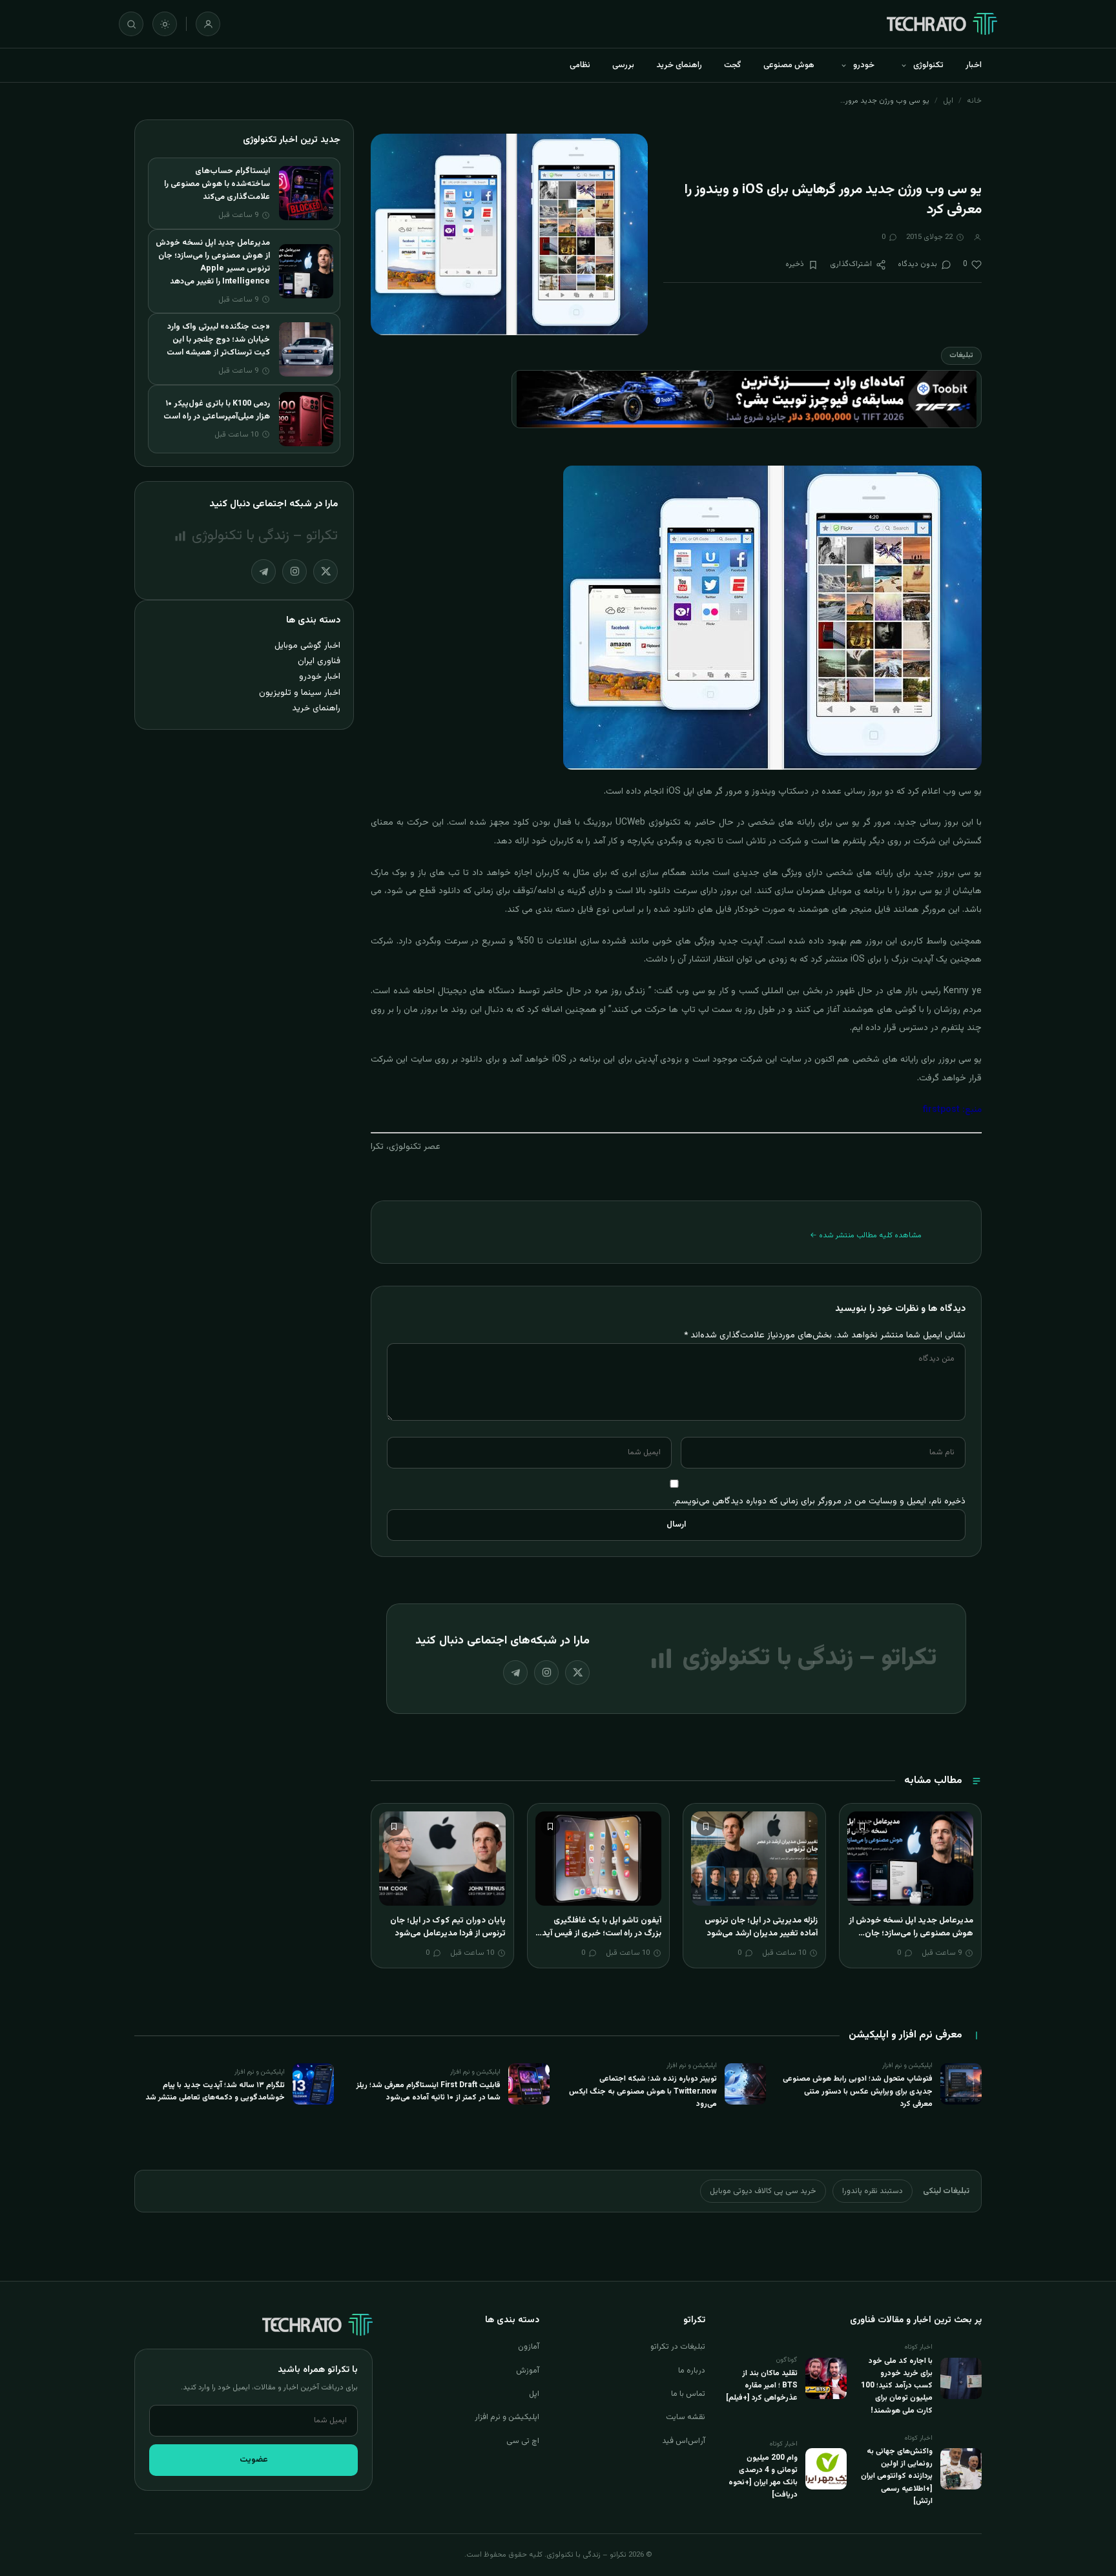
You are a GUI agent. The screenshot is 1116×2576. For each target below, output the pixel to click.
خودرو (864, 65)
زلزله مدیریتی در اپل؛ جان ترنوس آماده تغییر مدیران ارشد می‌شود (761, 1927)
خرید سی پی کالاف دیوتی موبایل (763, 2191)
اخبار (974, 65)
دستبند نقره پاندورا (873, 2191)
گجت (733, 65)
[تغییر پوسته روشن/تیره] (165, 24)
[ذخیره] (862, 1826)
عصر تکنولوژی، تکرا (406, 1147)
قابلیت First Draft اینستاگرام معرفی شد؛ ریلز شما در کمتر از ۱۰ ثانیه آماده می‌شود (429, 2091)
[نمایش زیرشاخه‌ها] (904, 65)
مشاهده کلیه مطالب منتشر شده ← (866, 1235)
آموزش (528, 2371)
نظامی (580, 65)
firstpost (941, 1110)
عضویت (254, 2460)
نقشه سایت (686, 2417)
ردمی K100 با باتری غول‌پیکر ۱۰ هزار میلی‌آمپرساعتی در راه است (217, 410)
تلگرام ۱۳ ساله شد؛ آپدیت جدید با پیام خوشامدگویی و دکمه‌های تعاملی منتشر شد (215, 2091)
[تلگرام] (515, 1673)
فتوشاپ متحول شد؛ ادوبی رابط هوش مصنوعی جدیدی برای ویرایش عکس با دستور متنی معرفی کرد (858, 2091)
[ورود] (208, 24)
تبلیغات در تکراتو (678, 2347)
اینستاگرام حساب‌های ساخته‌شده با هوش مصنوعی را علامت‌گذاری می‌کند (217, 184)
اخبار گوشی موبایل (307, 645)
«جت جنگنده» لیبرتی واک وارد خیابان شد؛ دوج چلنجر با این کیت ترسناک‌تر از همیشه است (218, 340)
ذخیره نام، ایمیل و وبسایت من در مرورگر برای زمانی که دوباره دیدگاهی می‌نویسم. (819, 1501)
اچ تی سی (523, 2441)
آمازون (529, 2347)
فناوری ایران (319, 661)
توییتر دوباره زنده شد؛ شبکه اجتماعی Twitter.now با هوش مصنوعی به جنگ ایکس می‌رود (643, 2091)
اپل (948, 101)
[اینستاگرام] (546, 1673)
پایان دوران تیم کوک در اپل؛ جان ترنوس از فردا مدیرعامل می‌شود (448, 1927)
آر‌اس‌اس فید (684, 2441)
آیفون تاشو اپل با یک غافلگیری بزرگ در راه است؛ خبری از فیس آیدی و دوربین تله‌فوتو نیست (598, 1933)
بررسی (623, 65)
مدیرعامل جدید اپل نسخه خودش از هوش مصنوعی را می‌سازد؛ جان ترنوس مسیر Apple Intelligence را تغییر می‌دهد (911, 1940)
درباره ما (692, 2371)
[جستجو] (131, 24)
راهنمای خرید (679, 65)
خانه (974, 101)
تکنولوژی (928, 65)
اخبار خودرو (320, 676)
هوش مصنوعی (789, 65)
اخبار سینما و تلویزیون (300, 693)
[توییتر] (577, 1673)
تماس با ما (688, 2394)
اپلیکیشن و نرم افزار (507, 2417)
